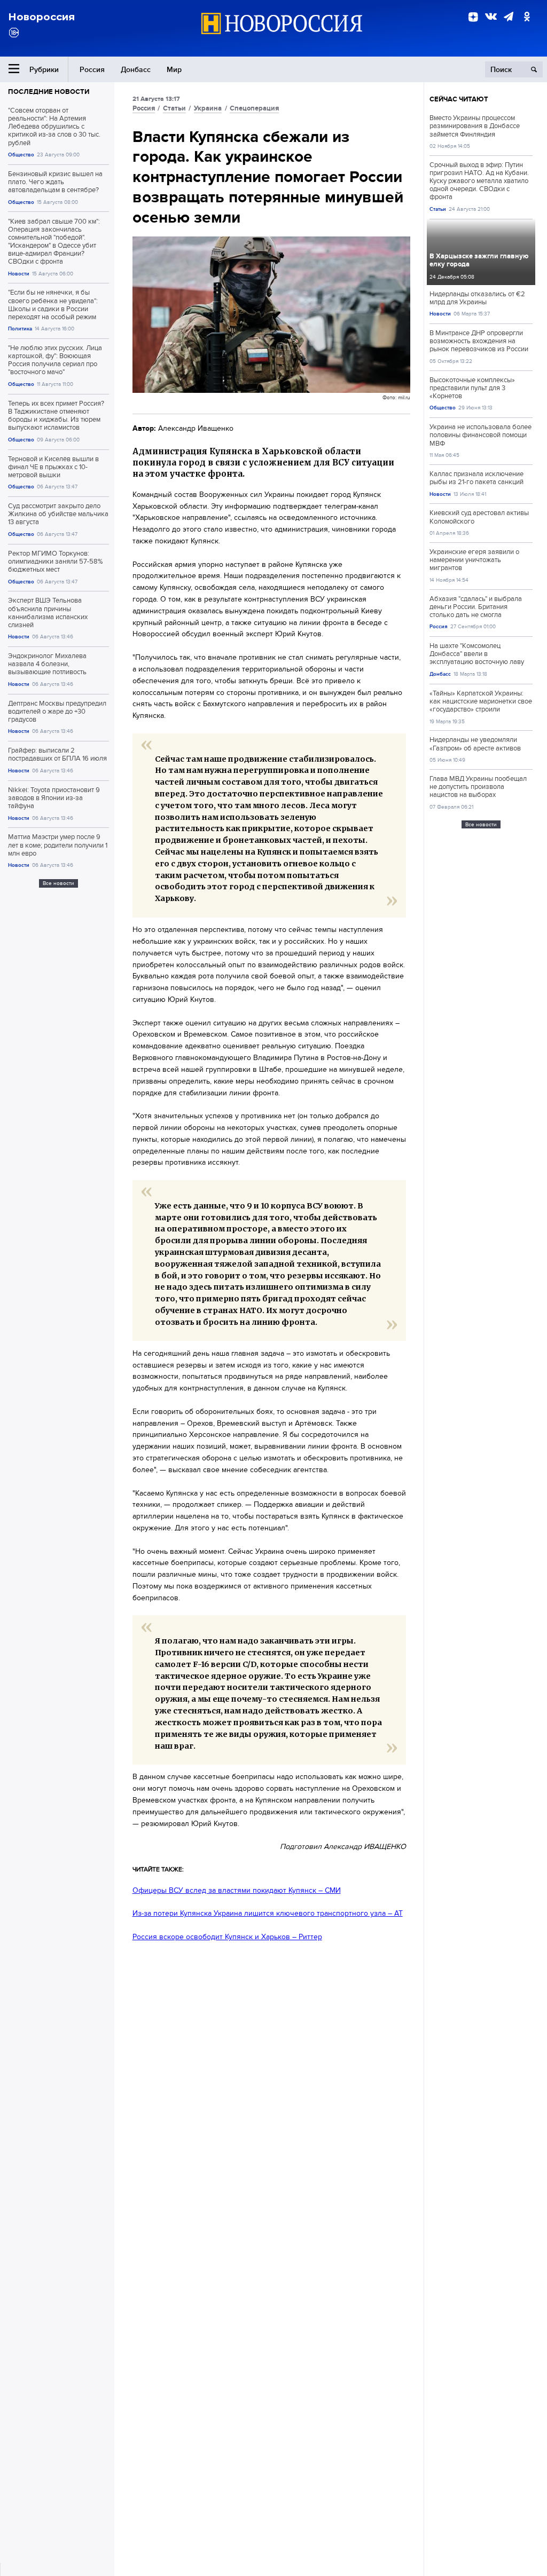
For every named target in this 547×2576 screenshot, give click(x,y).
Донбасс (136, 69)
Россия (92, 69)
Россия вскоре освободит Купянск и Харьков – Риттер (227, 1937)
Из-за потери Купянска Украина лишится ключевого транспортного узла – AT (268, 1913)
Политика (20, 329)
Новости (19, 274)
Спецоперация (254, 108)
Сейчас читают (459, 99)
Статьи (174, 108)
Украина (208, 108)
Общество (21, 155)
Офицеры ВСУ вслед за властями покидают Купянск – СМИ (237, 1890)
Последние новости (49, 92)
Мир (174, 69)
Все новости (58, 883)
